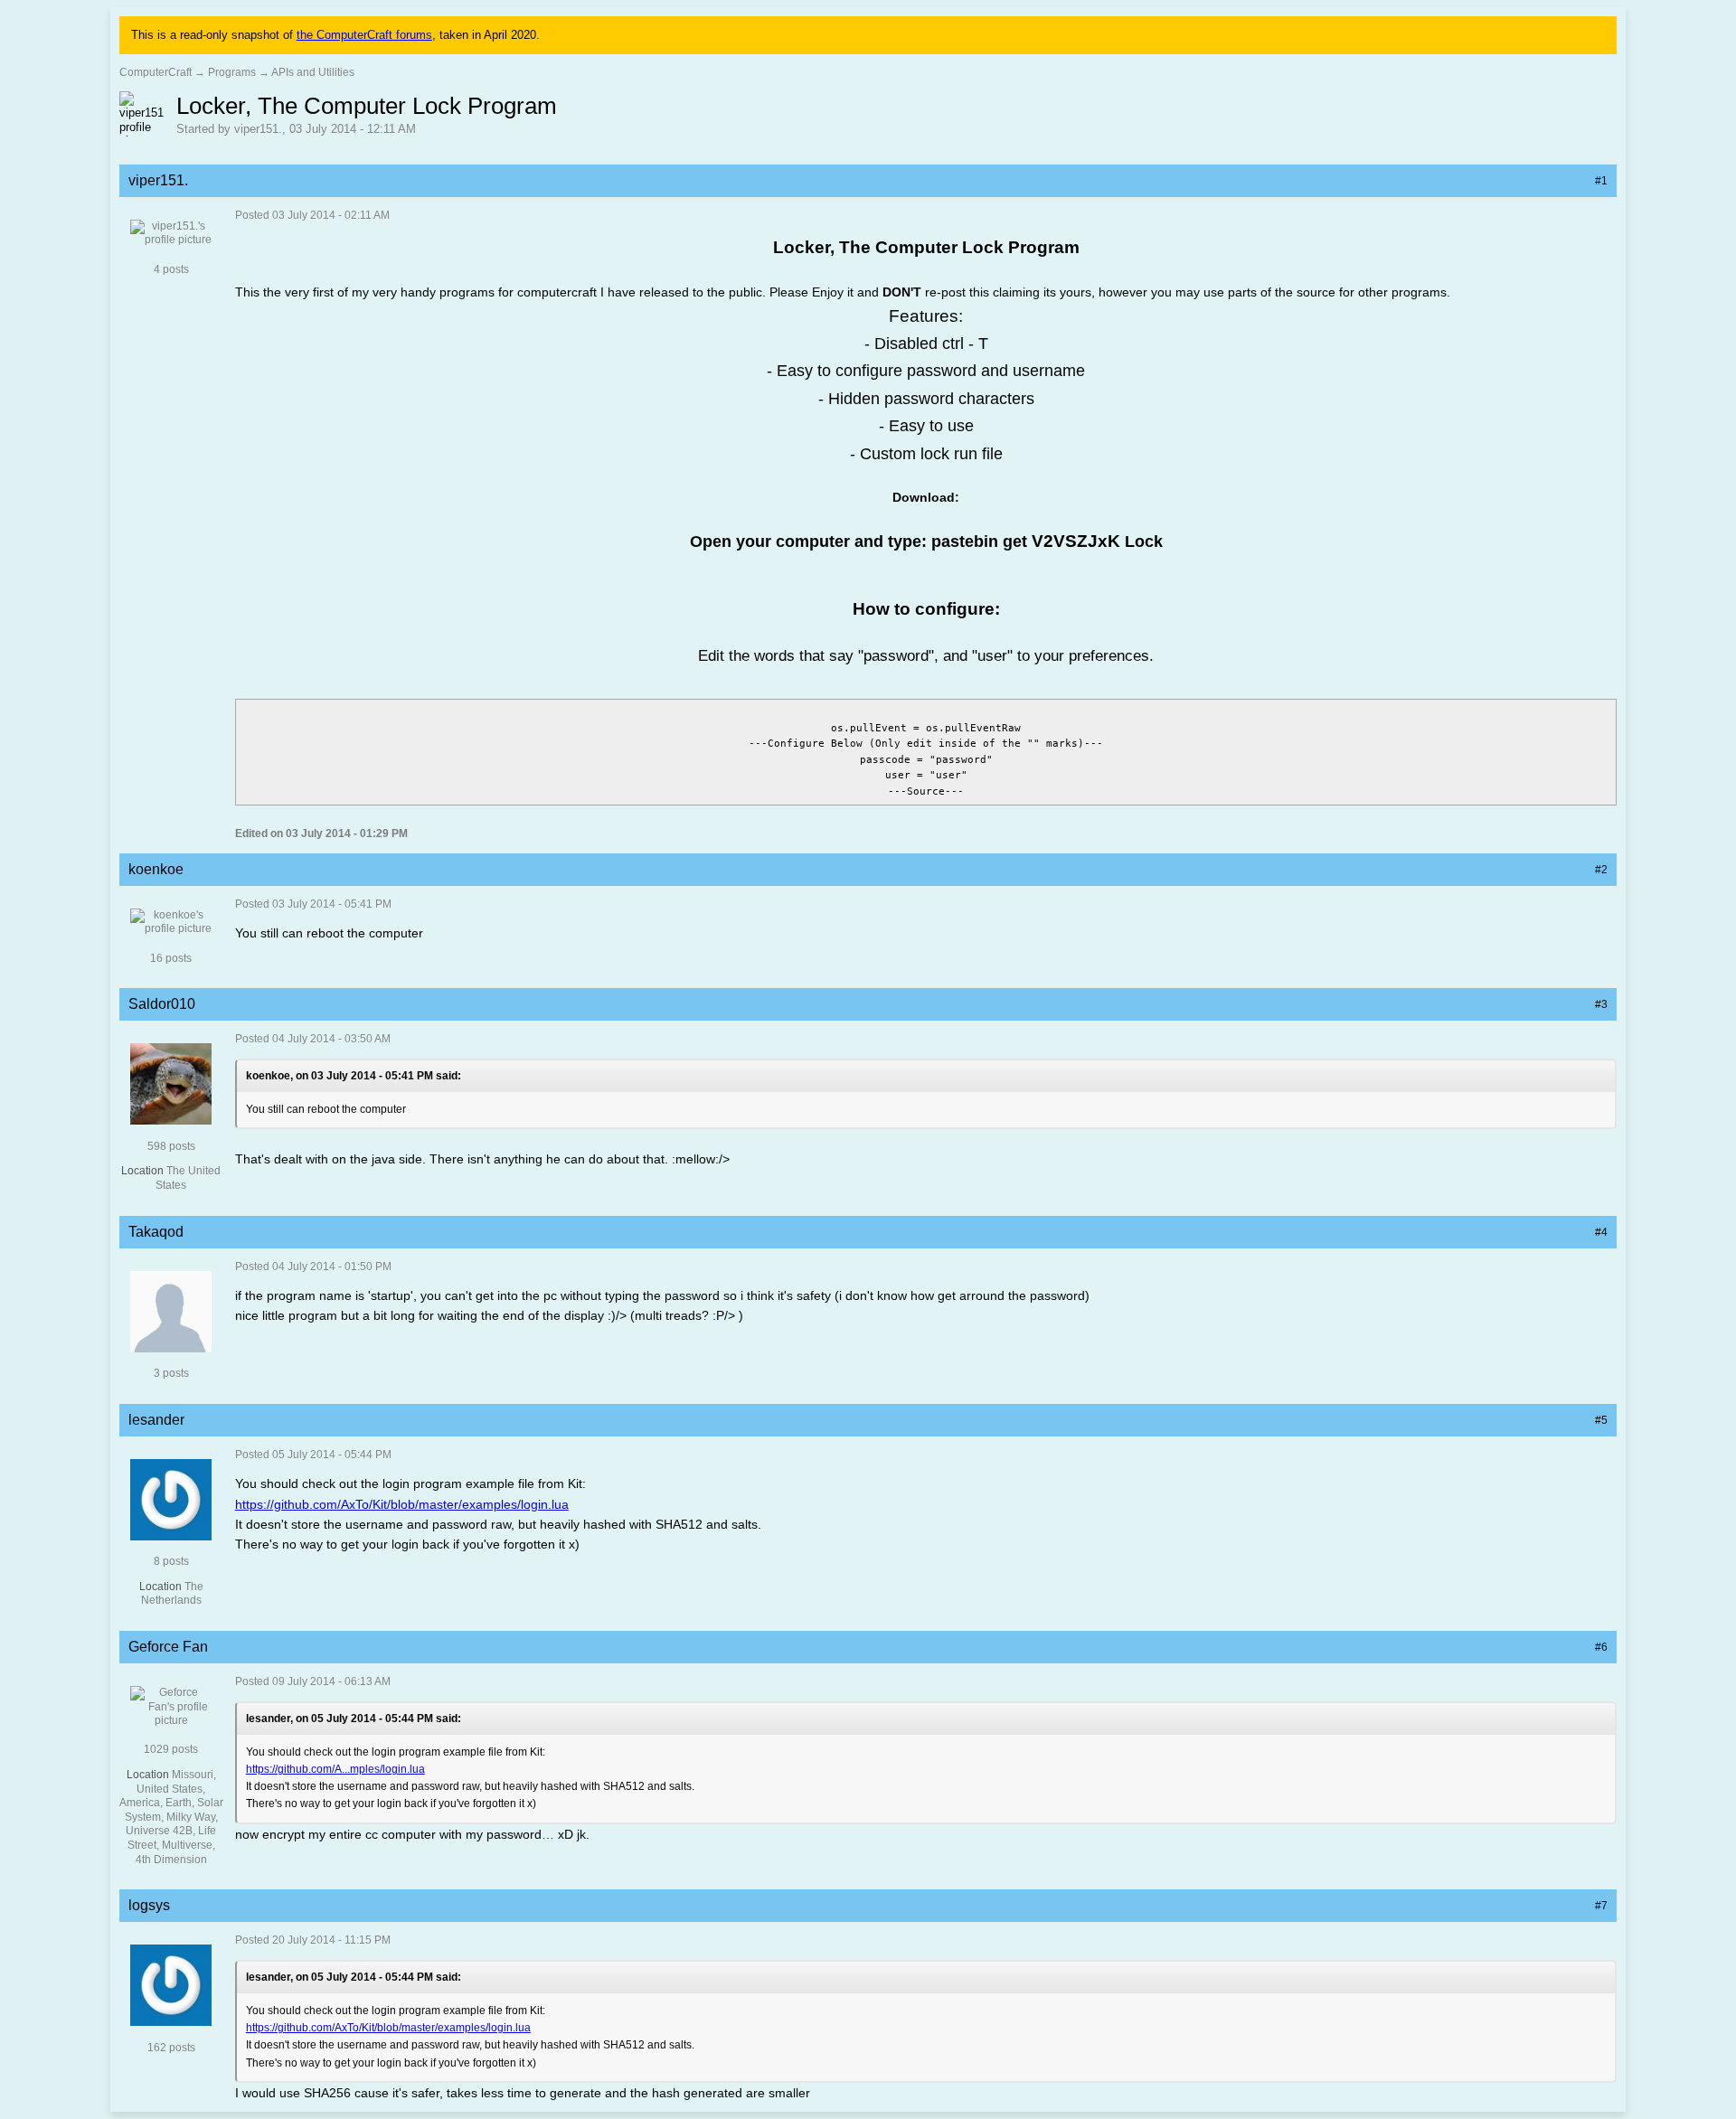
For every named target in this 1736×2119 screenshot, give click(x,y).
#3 (1601, 1004)
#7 (1601, 1906)
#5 (1601, 1420)
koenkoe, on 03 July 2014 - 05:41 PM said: (354, 1076)
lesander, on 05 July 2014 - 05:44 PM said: (354, 1719)
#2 (1601, 870)
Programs (232, 72)
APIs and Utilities (313, 72)
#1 (1601, 181)
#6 (1601, 1647)
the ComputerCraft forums (364, 35)
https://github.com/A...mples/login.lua (335, 1769)
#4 (1601, 1232)
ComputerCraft (156, 72)
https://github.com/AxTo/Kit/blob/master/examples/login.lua (402, 1504)
